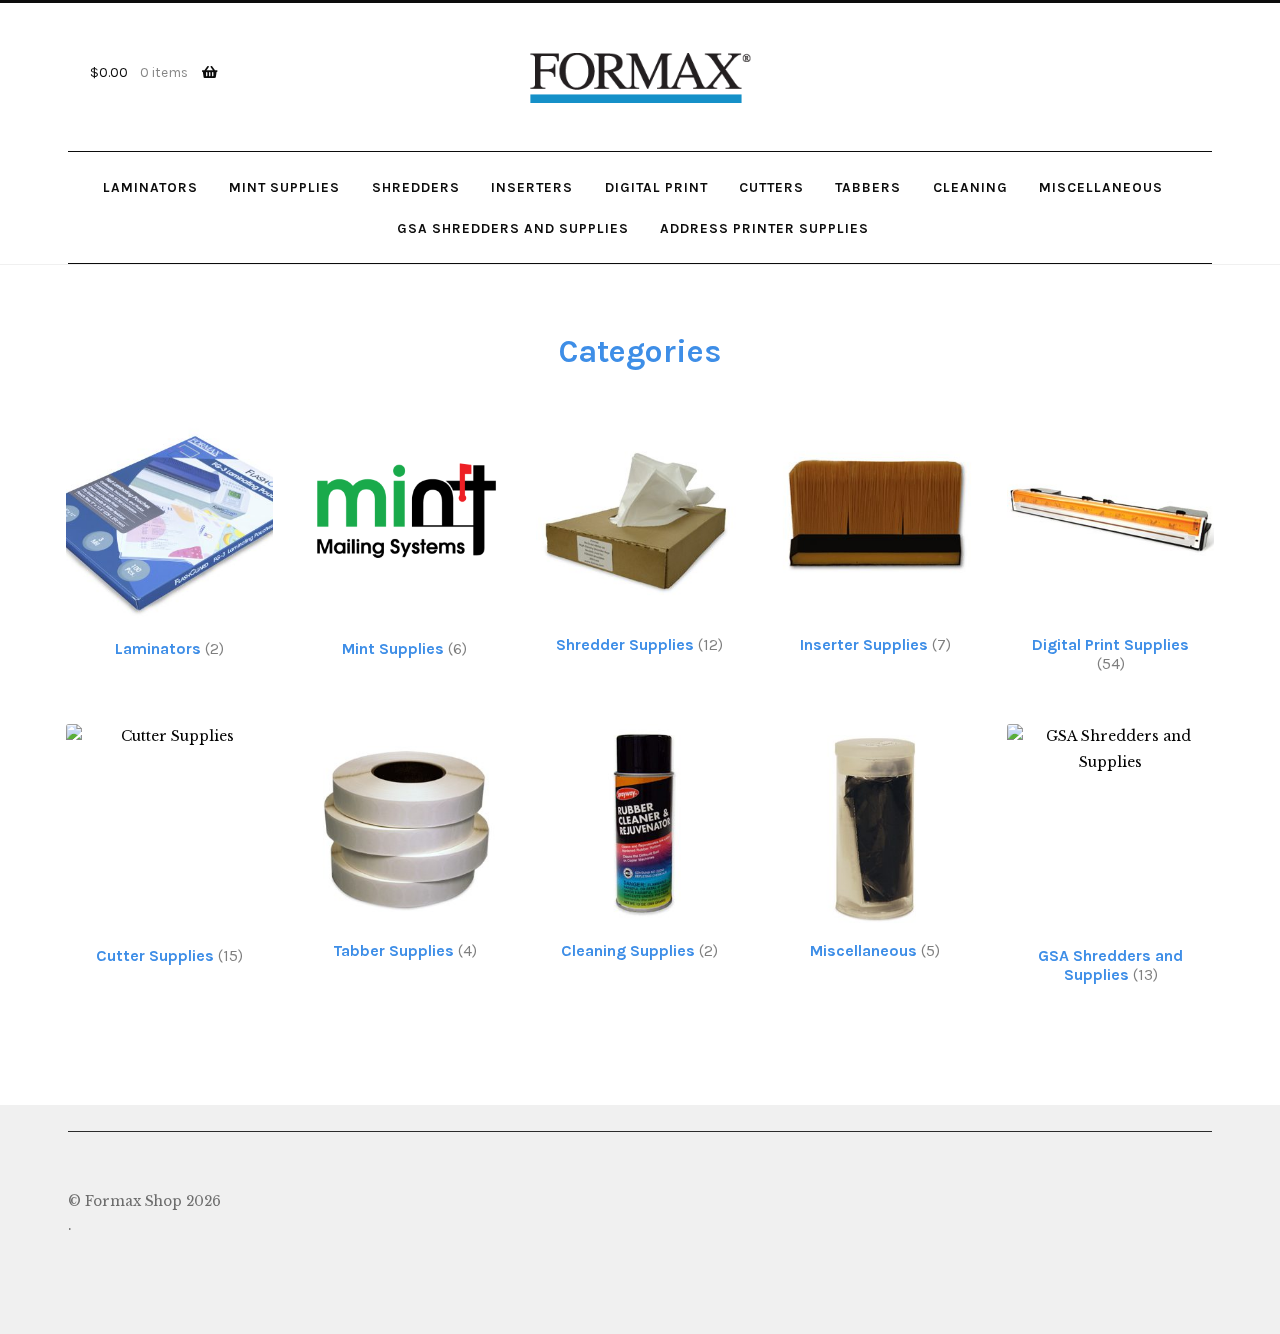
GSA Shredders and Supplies (513, 228)
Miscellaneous (1101, 187)
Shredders (416, 187)
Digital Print (656, 187)
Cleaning (970, 187)
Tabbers (868, 187)
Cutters (771, 187)
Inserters (532, 187)
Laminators (150, 187)
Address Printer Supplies (764, 228)
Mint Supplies (284, 187)
